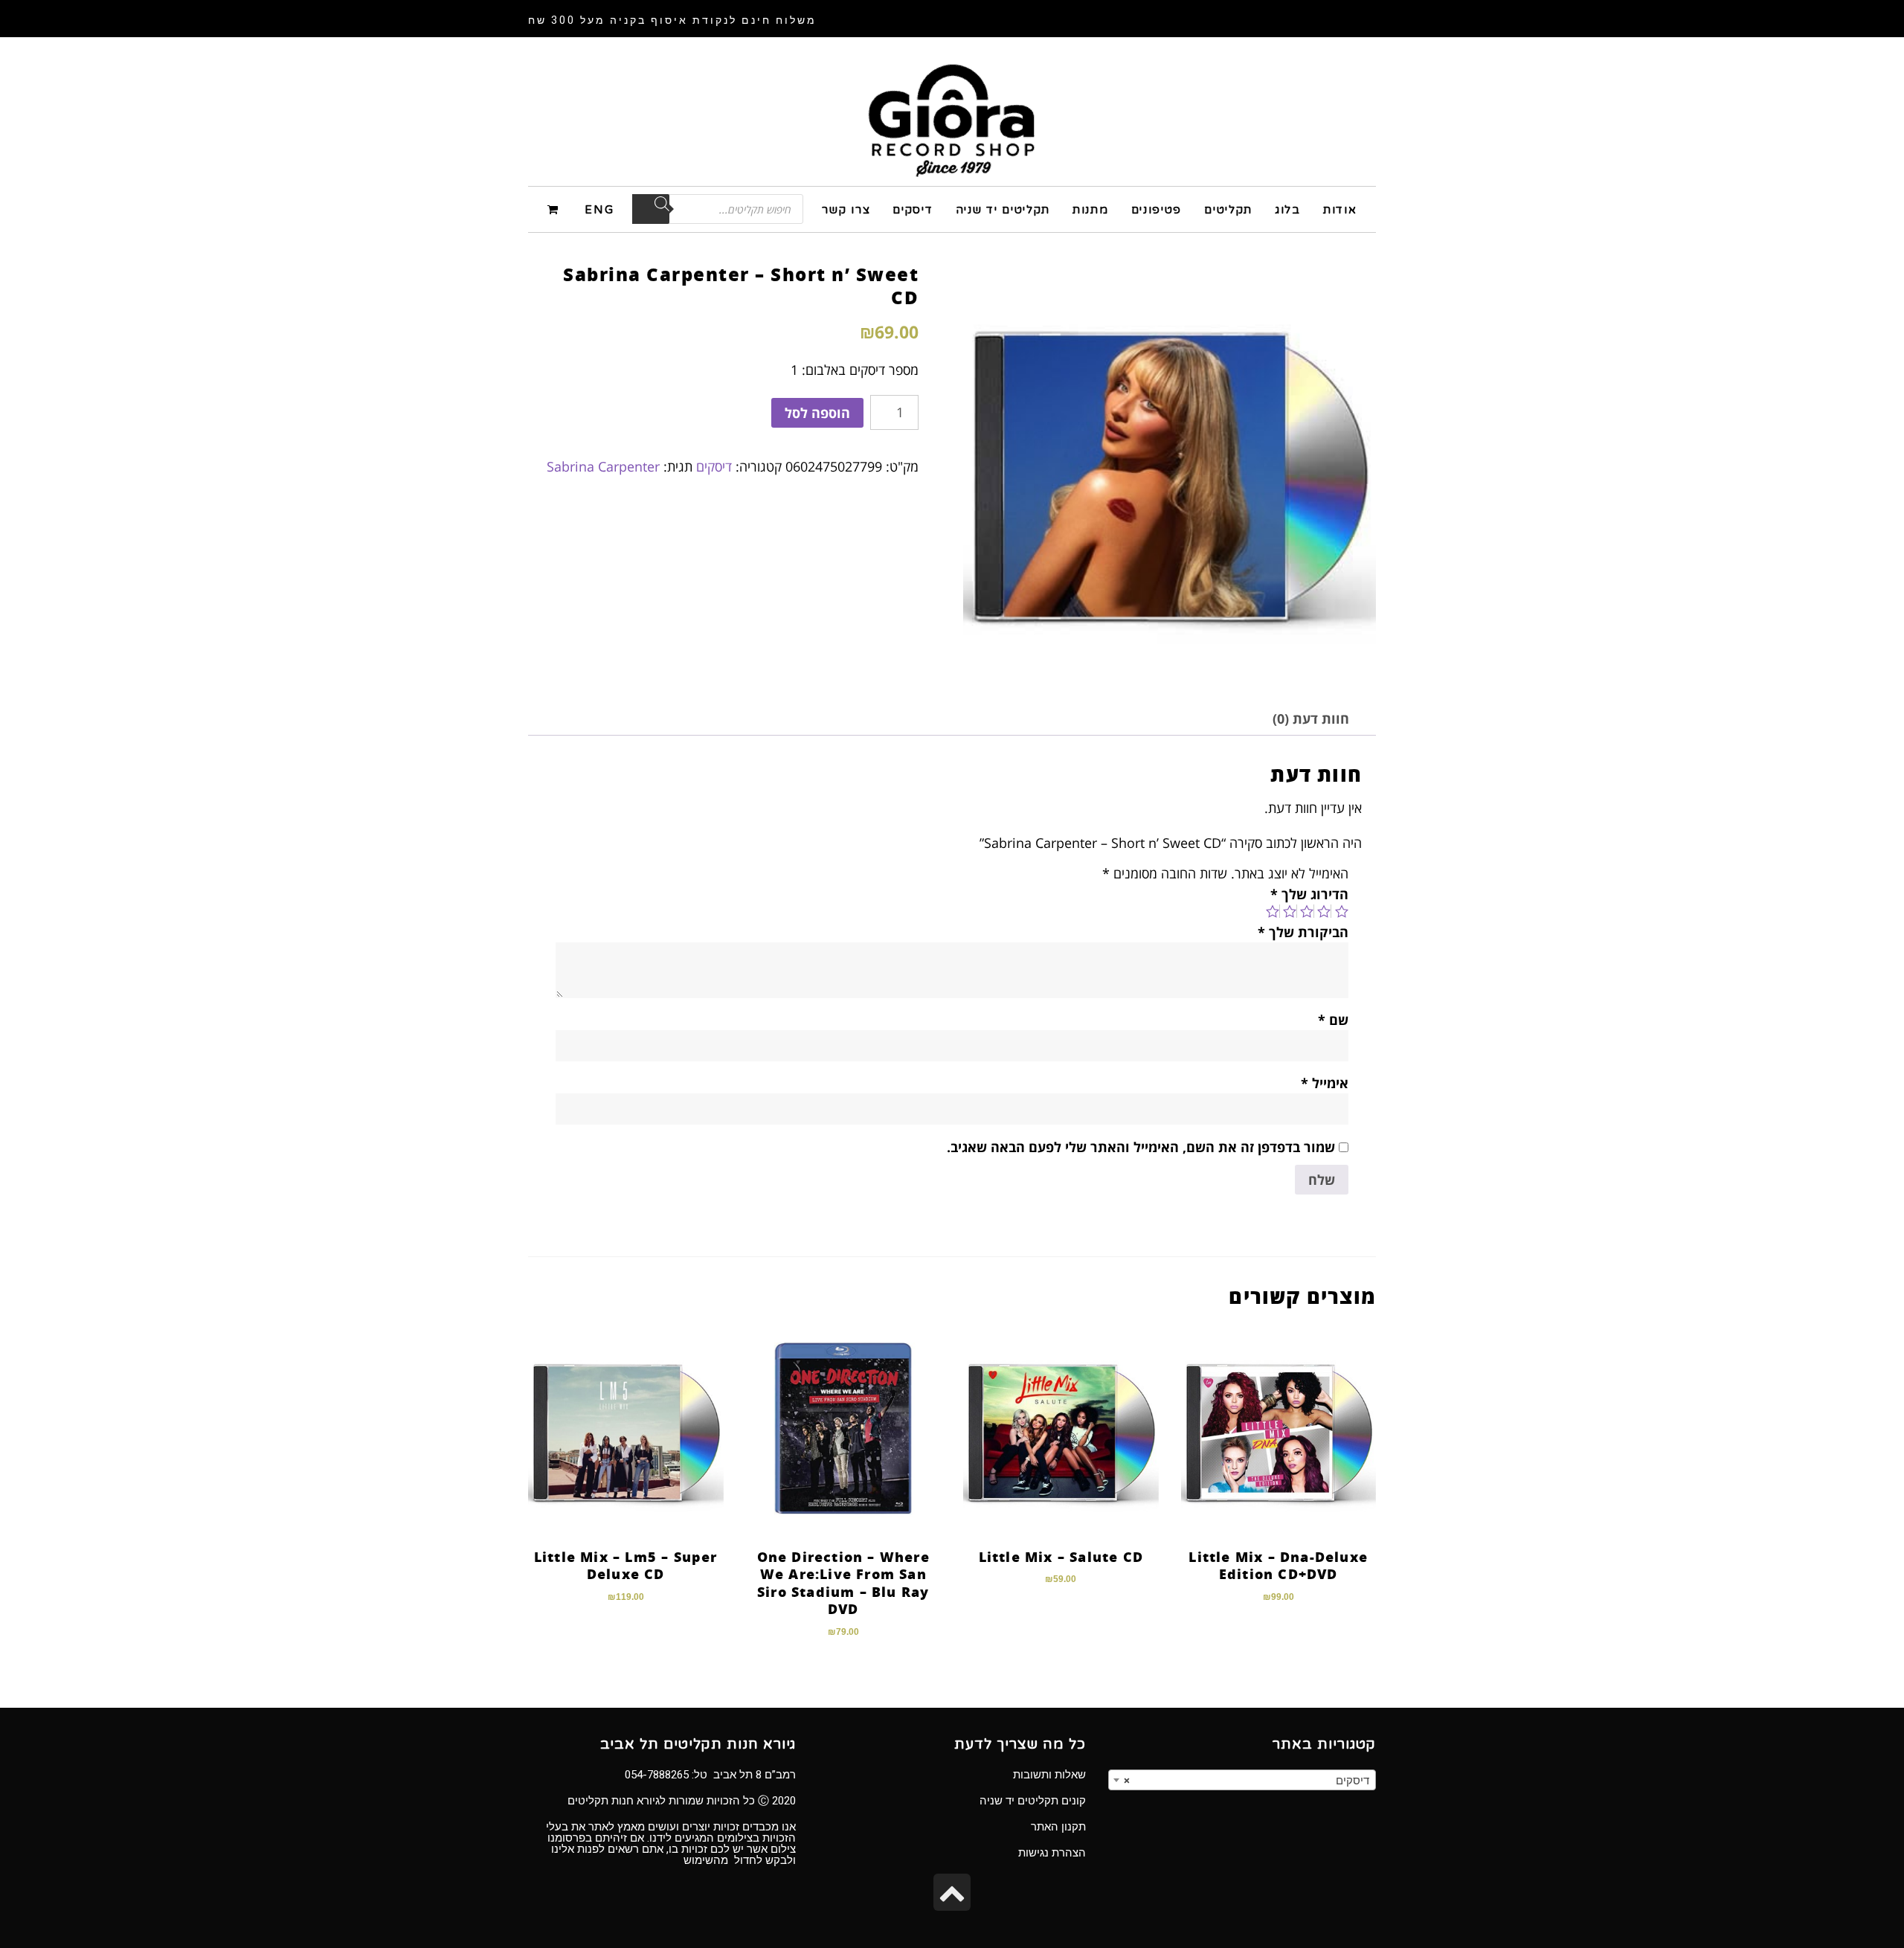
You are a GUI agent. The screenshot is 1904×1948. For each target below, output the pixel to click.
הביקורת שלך (1303, 932)
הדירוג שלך (1309, 894)
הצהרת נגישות (1052, 1853)
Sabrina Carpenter (603, 466)
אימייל (1325, 1083)
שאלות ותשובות (1049, 1775)
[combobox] (1242, 1780)
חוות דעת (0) (1311, 719)
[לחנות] (555, 209)
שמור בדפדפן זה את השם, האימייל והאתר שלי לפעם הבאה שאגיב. (1141, 1147)
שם (1333, 1020)
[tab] (1311, 719)
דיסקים (714, 466)
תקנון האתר (1058, 1827)
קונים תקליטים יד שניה (1033, 1801)
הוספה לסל (817, 413)
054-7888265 (657, 1775)
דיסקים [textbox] (1247, 1781)
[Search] (651, 209)
